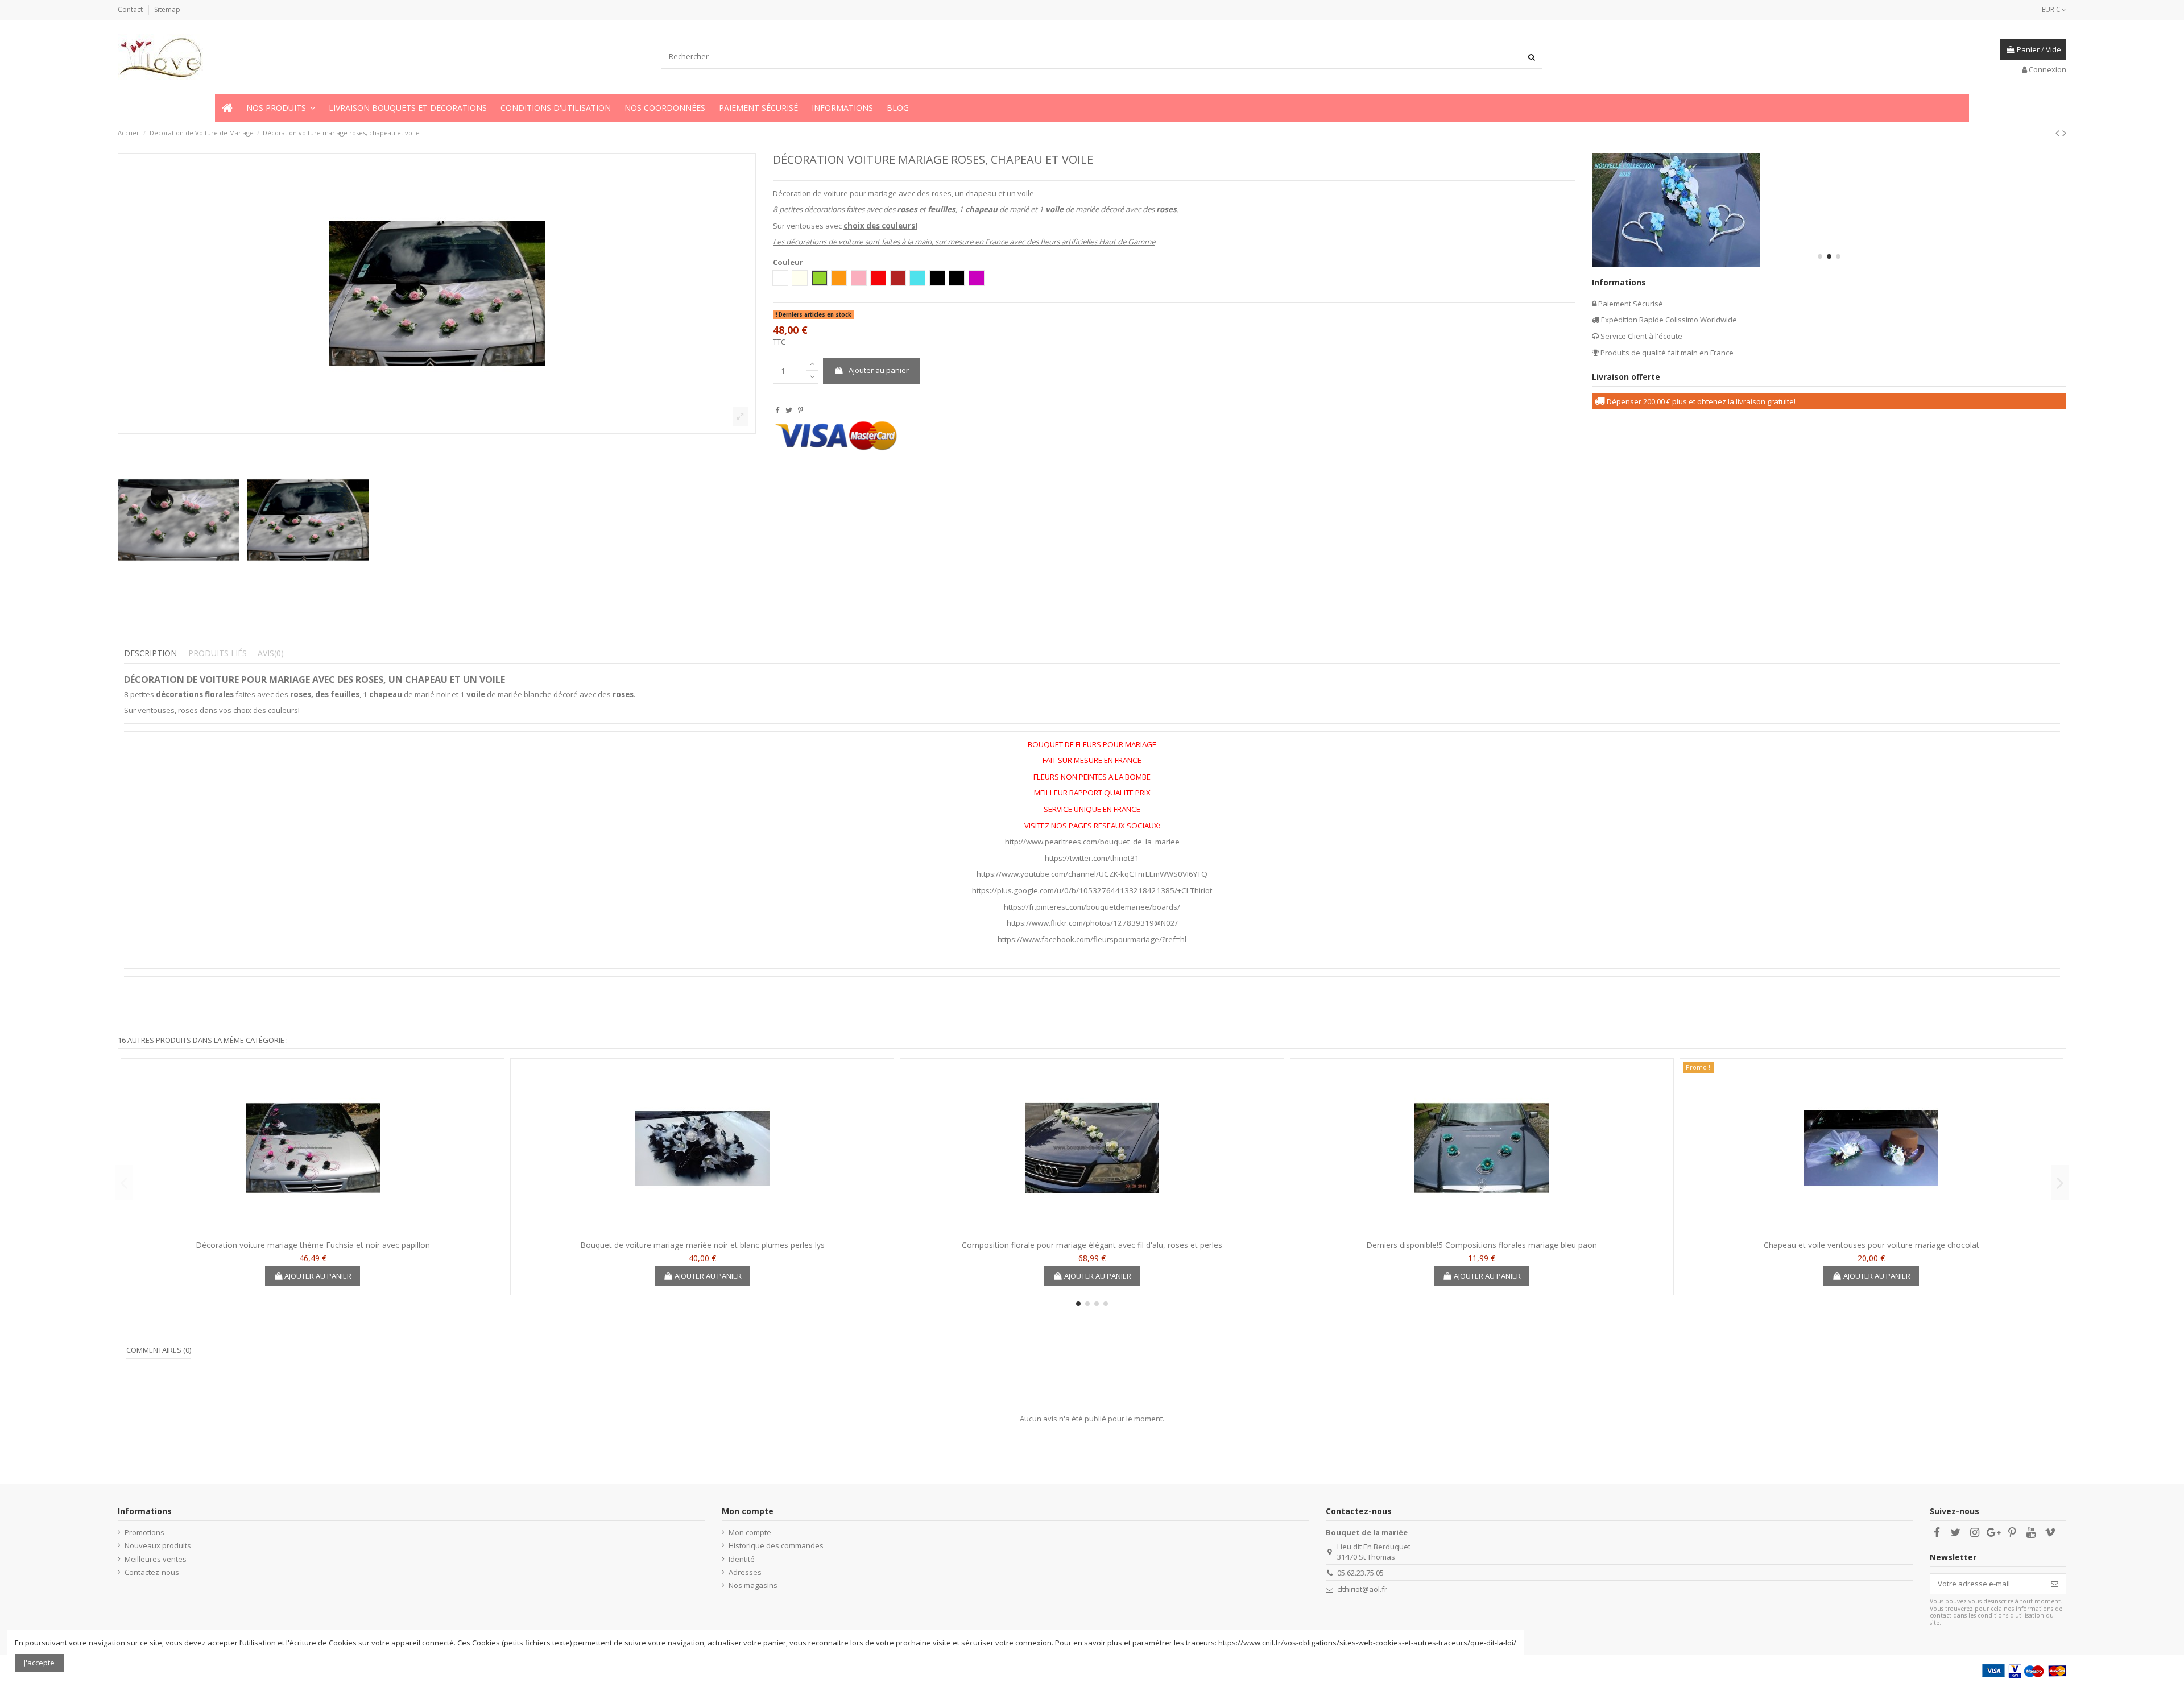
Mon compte (750, 1532)
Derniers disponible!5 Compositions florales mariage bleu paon (1482, 1245)
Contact (131, 9)
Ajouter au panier (879, 370)
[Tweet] (789, 410)
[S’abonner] (2055, 1584)
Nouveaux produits (158, 1545)
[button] (281, 108)
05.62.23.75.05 (1360, 1573)
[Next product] (2064, 133)
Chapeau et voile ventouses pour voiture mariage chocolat (1871, 1245)
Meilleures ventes (156, 1559)
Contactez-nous (152, 1572)
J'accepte (39, 1663)
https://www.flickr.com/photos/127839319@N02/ (1092, 923)
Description (150, 653)
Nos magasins (753, 1585)
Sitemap (167, 9)
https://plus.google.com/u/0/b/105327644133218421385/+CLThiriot (1092, 890)
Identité (742, 1559)
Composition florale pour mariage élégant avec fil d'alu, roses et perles (1092, 1245)
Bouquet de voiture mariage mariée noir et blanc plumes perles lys (702, 1245)
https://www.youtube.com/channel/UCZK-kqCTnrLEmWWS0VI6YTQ (1092, 874)
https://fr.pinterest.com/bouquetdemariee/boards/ (1092, 907)
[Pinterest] (801, 410)
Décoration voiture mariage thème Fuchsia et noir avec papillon (313, 1245)
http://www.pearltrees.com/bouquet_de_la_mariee (1092, 842)
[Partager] (777, 410)
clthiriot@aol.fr (1362, 1589)
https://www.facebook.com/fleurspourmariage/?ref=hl (1092, 939)
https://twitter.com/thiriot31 (1092, 858)
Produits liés (218, 653)
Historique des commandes (776, 1545)
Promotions (144, 1532)
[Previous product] (2059, 133)
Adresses (745, 1572)
